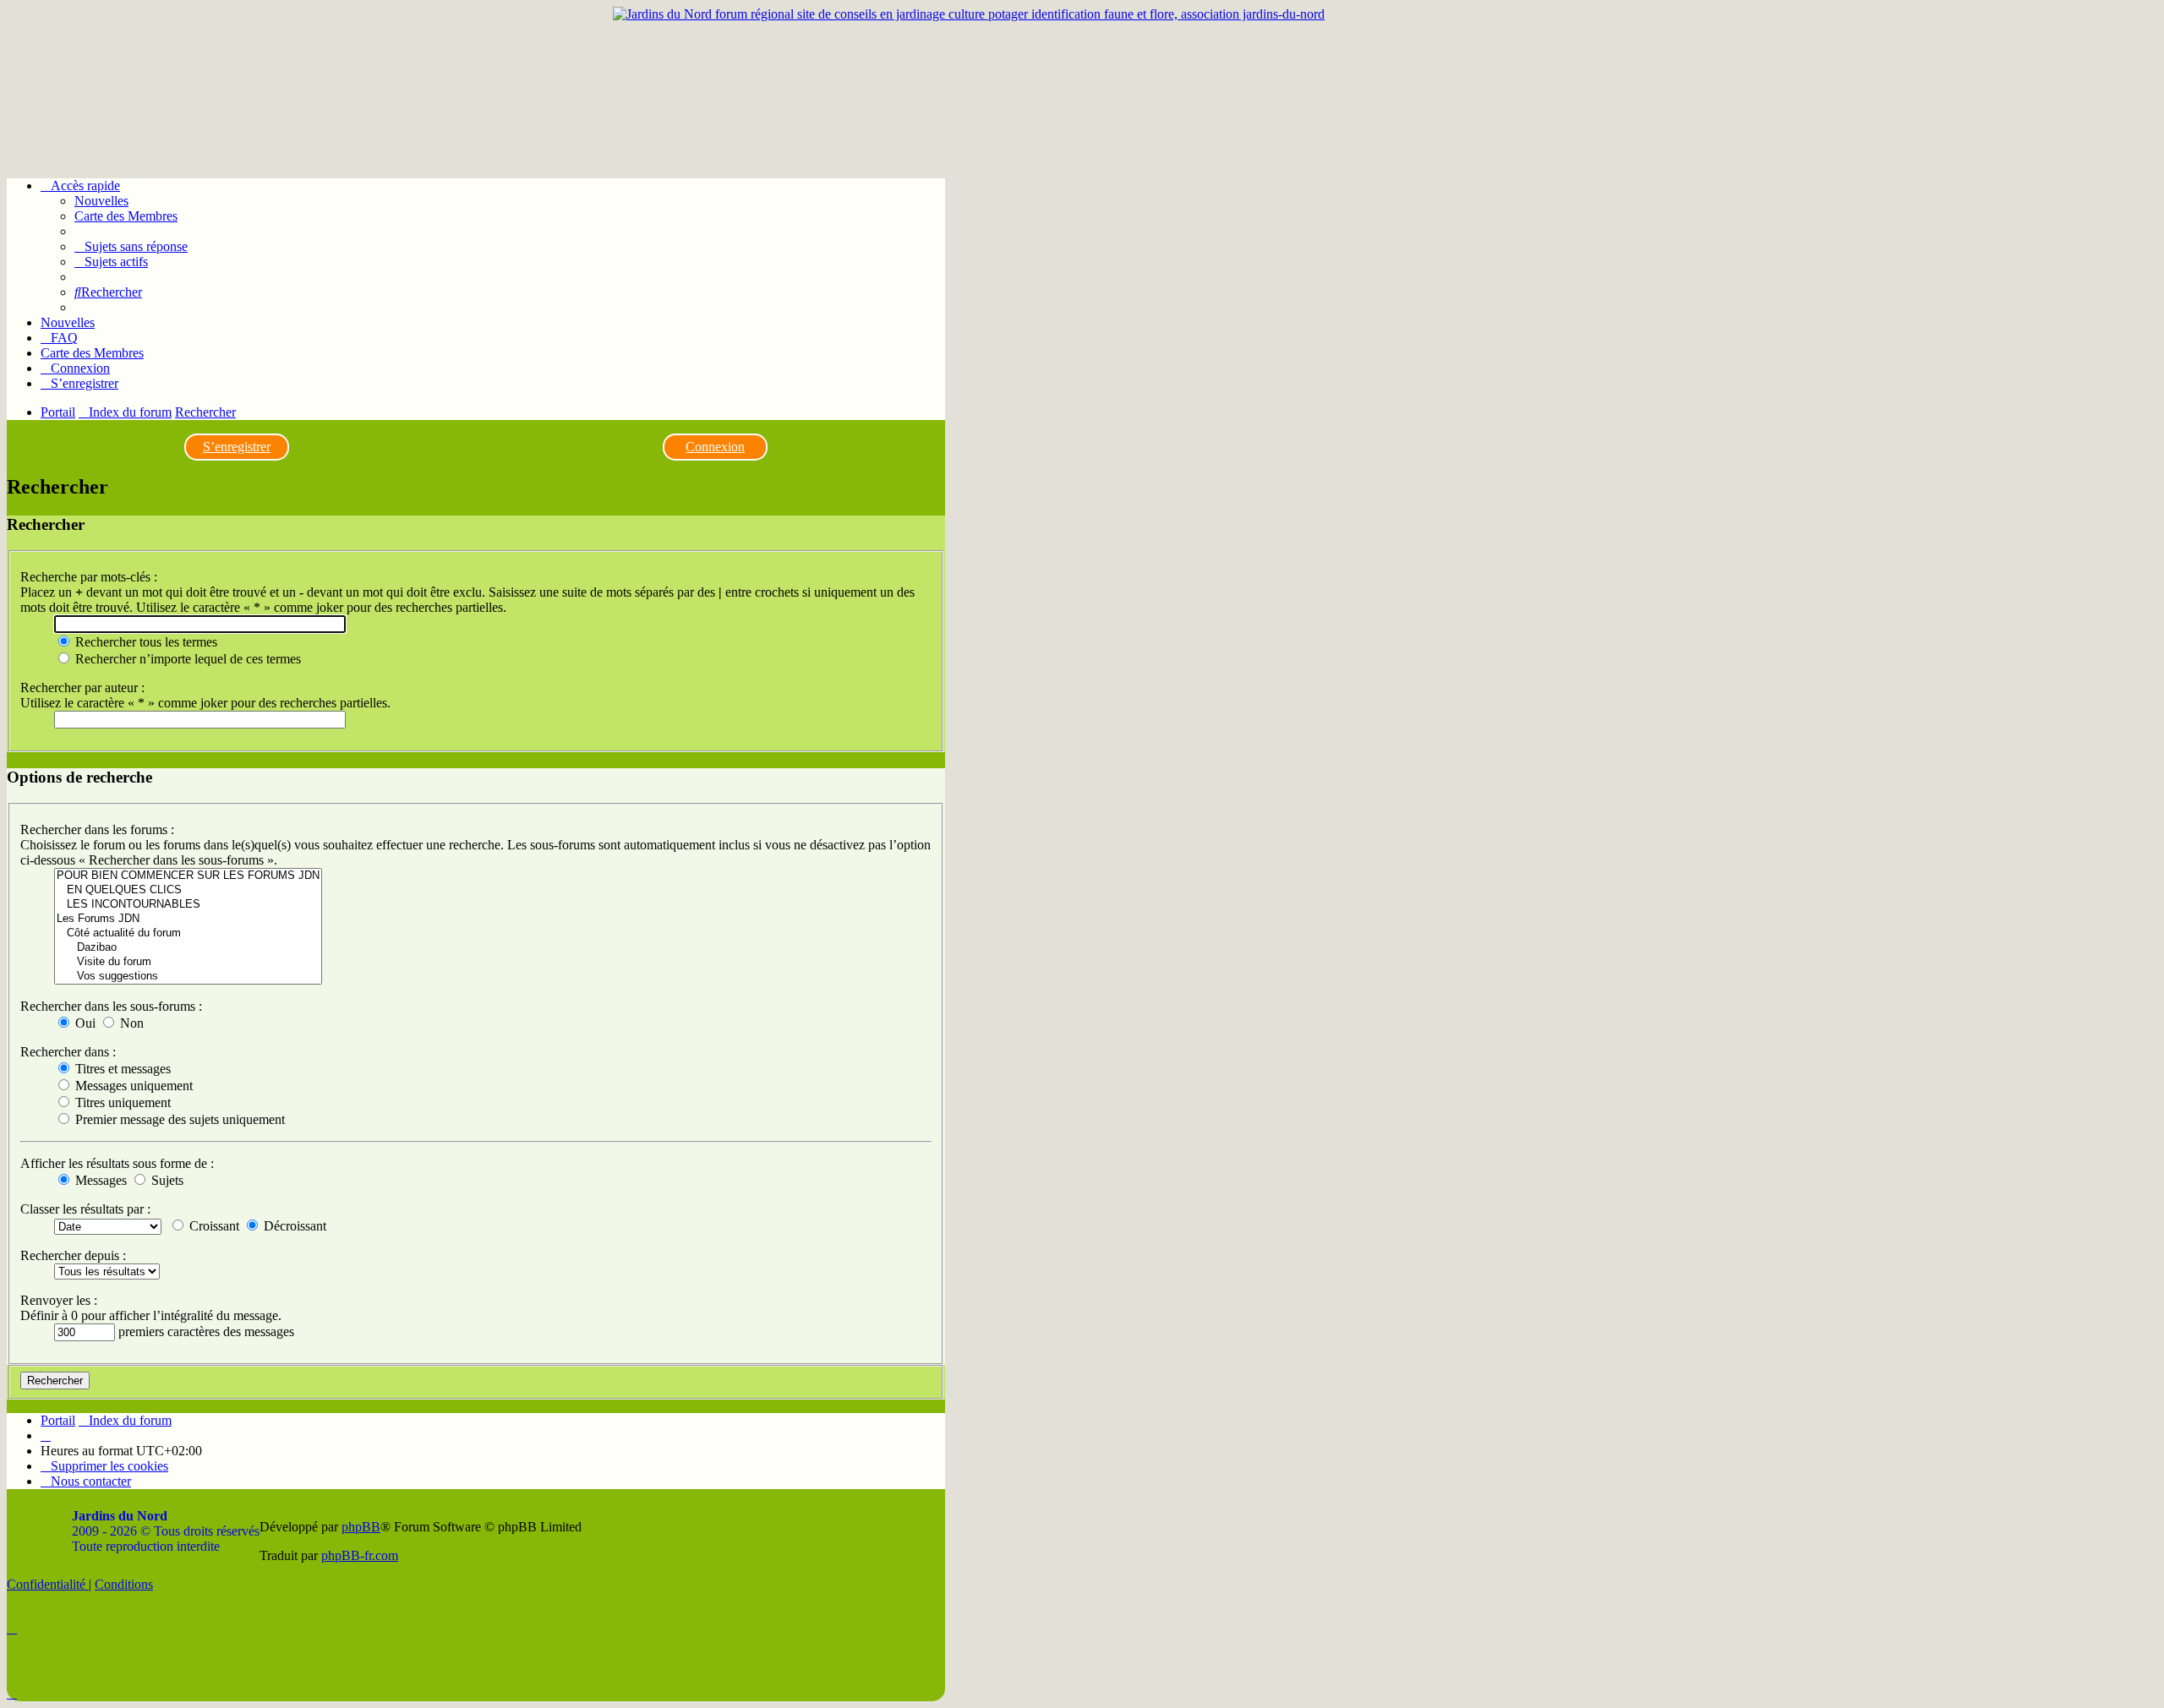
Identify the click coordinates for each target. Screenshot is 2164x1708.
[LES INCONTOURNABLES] (188, 905)
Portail (58, 412)
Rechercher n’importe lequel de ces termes (186, 659)
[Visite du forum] (188, 962)
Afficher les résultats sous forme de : (117, 1163)
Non (130, 1023)
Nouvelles (101, 201)
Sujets (166, 1180)
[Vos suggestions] (188, 977)
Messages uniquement (132, 1086)
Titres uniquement (121, 1102)
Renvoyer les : (59, 1300)
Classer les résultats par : (85, 1209)
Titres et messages (121, 1069)
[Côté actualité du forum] (188, 933)
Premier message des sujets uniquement (178, 1119)
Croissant (213, 1226)
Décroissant (293, 1226)
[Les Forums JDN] (188, 919)
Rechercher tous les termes (145, 642)
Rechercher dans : (68, 1052)
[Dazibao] (188, 948)
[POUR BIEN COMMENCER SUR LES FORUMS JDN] (188, 876)
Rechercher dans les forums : (97, 829)
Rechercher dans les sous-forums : (111, 1006)
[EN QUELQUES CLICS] (188, 890)
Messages (99, 1180)
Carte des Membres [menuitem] (126, 216)
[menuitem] (131, 246)
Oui (84, 1023)
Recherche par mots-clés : (89, 577)
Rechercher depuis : (73, 1255)
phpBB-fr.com (360, 1555)
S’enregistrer (237, 447)
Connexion (715, 447)
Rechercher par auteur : (82, 688)
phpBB (361, 1527)
